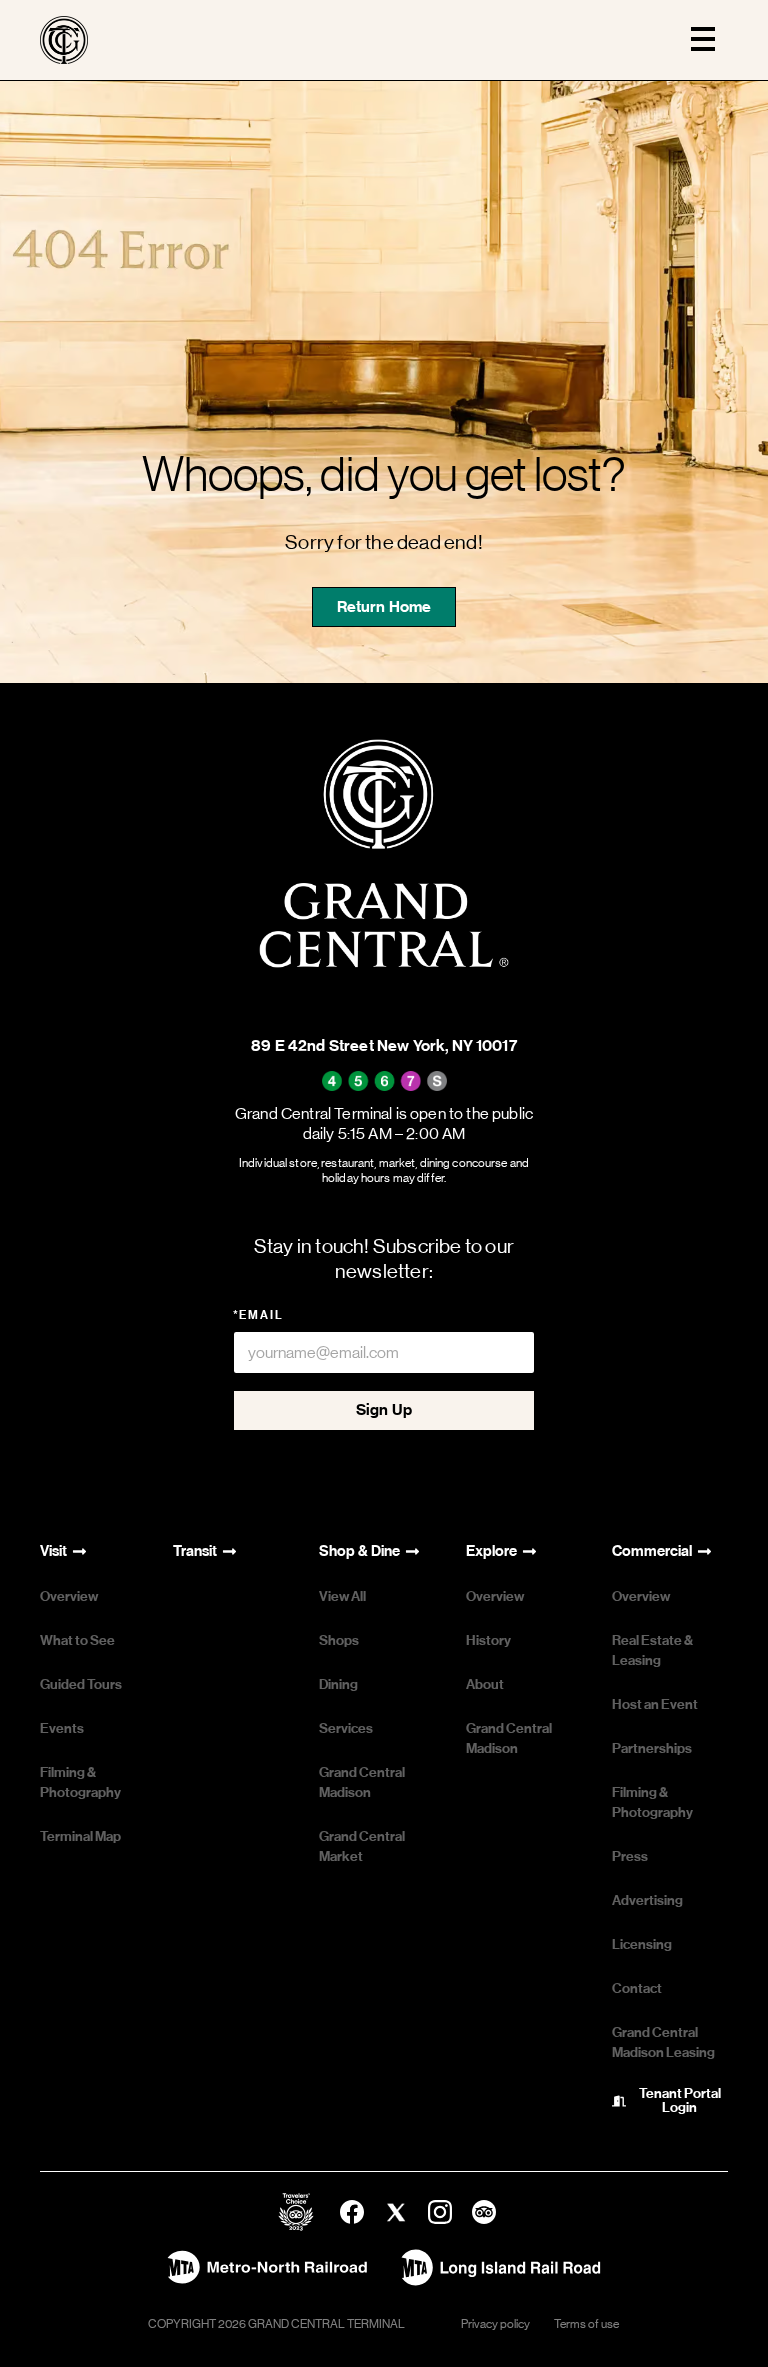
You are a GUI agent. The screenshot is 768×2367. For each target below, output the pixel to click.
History (488, 1640)
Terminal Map (80, 1836)
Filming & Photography (80, 1782)
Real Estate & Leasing (652, 1650)
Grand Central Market (362, 1846)
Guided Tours (81, 1684)
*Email (258, 1315)
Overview (69, 1596)
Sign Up (384, 1409)
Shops (339, 1640)
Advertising (647, 1900)
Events (62, 1728)
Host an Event (655, 1704)
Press (630, 1856)
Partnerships (652, 1748)
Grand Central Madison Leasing (663, 2042)
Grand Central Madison (362, 1782)
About (485, 1684)
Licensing (642, 1944)
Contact (637, 1988)
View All (342, 1596)
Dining (338, 1684)
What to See (77, 1640)
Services (346, 1728)
